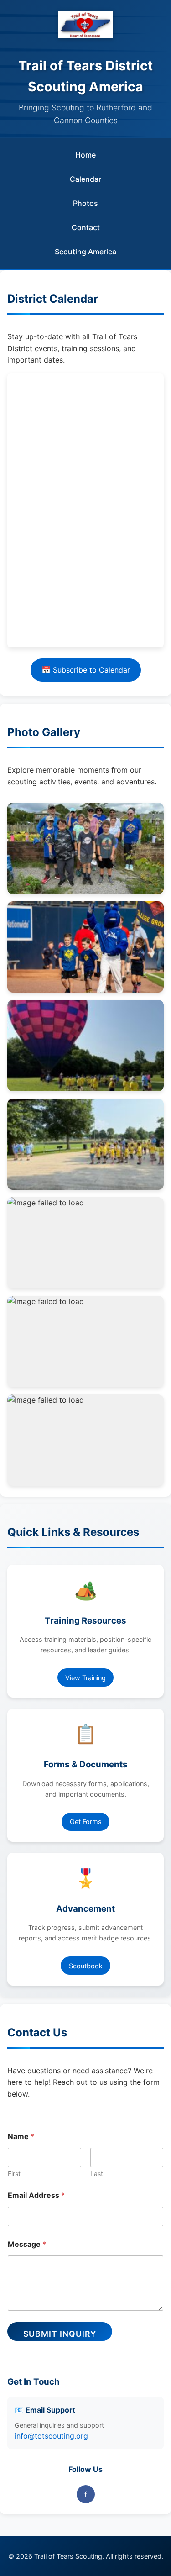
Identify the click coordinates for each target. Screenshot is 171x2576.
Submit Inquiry (60, 2334)
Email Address (36, 2195)
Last (97, 2174)
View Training (85, 1678)
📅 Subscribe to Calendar (86, 670)
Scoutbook (86, 1966)
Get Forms (86, 1822)
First (14, 2174)
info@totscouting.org (51, 2436)
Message (27, 2244)
